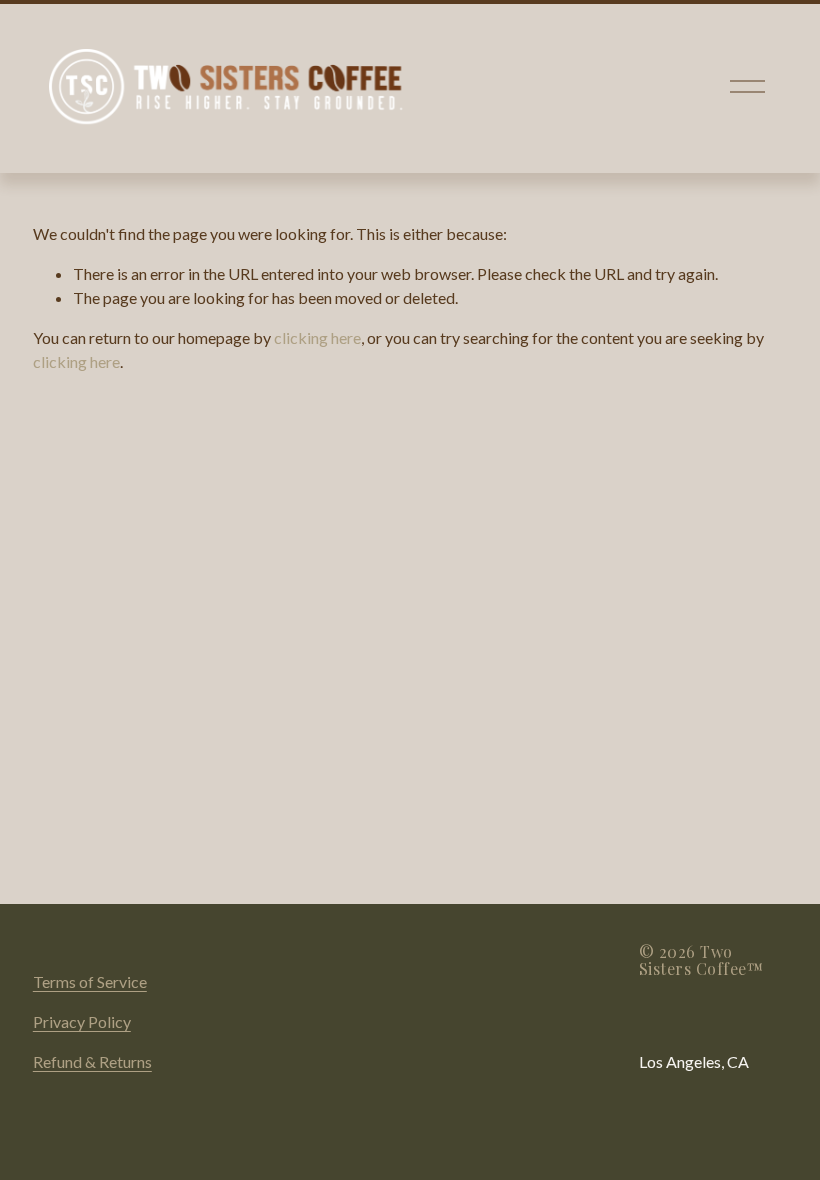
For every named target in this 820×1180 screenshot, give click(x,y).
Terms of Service (90, 981)
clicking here (317, 337)
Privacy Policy (82, 1021)
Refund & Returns (92, 1061)
